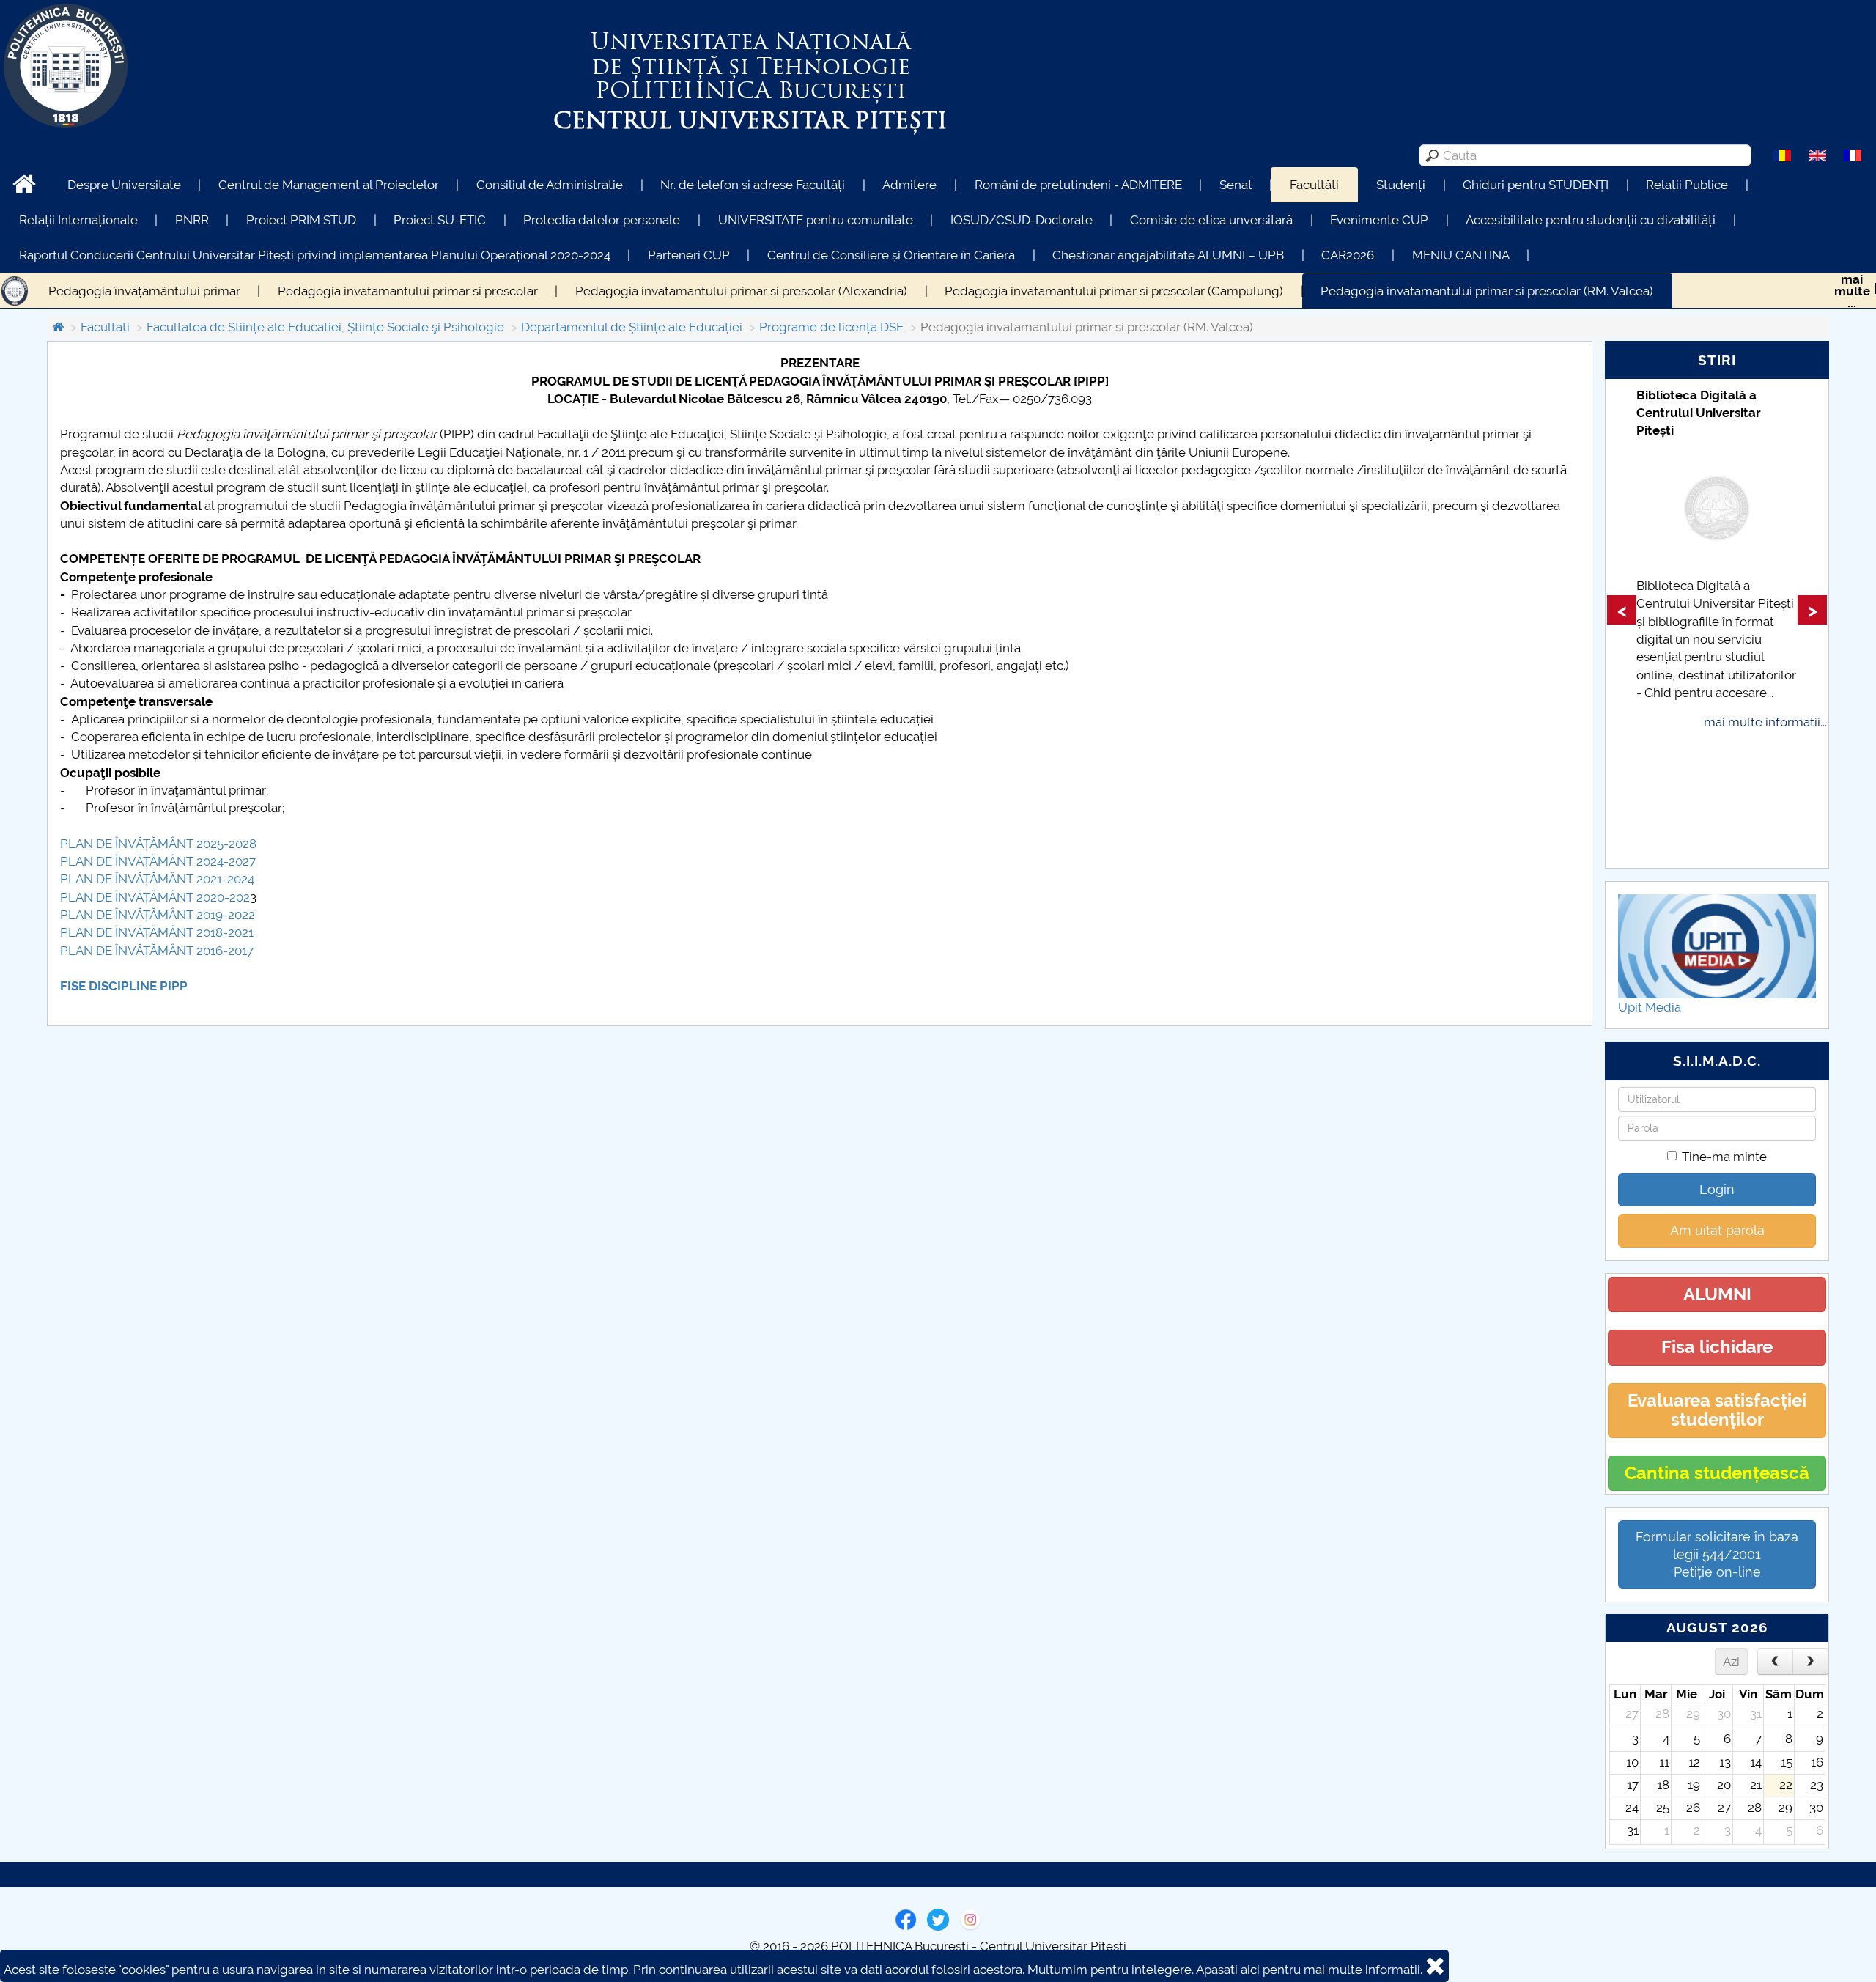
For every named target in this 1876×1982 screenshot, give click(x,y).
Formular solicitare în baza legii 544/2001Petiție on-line (1717, 1554)
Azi (1731, 1662)
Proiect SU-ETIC (440, 220)
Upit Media (1650, 1007)
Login (1717, 1189)
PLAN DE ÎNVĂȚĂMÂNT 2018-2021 (157, 932)
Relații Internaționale (78, 220)
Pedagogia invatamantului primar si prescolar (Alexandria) (741, 291)
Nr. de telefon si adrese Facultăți (753, 185)
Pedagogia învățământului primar (144, 291)
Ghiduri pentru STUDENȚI (1536, 185)
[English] (1817, 155)
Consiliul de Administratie (550, 185)
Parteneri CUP (689, 255)
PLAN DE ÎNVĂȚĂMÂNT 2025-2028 (158, 844)
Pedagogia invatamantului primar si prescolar (408, 291)
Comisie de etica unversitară (1211, 220)
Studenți (1401, 185)
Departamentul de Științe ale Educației (632, 327)
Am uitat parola (1717, 1230)
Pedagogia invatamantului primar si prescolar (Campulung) (1114, 291)
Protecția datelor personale (602, 220)
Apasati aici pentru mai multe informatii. (1309, 1970)
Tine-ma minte (1724, 1157)
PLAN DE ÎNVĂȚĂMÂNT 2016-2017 (157, 951)
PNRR (192, 220)
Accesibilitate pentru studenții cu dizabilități (1591, 220)
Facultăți (1314, 185)
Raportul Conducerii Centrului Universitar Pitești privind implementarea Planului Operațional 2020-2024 (315, 255)
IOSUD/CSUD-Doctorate (1022, 220)
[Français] (1853, 155)
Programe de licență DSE (831, 327)
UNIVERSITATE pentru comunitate (816, 220)
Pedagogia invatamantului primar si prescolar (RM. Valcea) (1487, 291)
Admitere (909, 185)
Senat (1236, 185)
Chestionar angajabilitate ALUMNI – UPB (1168, 255)
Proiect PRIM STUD (301, 220)
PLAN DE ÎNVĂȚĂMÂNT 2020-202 (155, 897)
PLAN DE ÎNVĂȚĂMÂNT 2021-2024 (157, 879)
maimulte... (1852, 291)
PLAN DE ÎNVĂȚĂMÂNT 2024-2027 (158, 861)
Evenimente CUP (1379, 220)
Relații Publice (1687, 185)
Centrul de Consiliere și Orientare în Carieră (891, 255)
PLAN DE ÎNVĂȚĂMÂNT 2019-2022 (158, 915)
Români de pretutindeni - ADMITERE (1078, 185)
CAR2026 (1348, 255)
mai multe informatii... (1765, 722)
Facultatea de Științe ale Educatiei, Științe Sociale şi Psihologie (325, 327)
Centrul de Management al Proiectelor (329, 185)
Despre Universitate (124, 185)
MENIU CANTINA (1461, 255)
